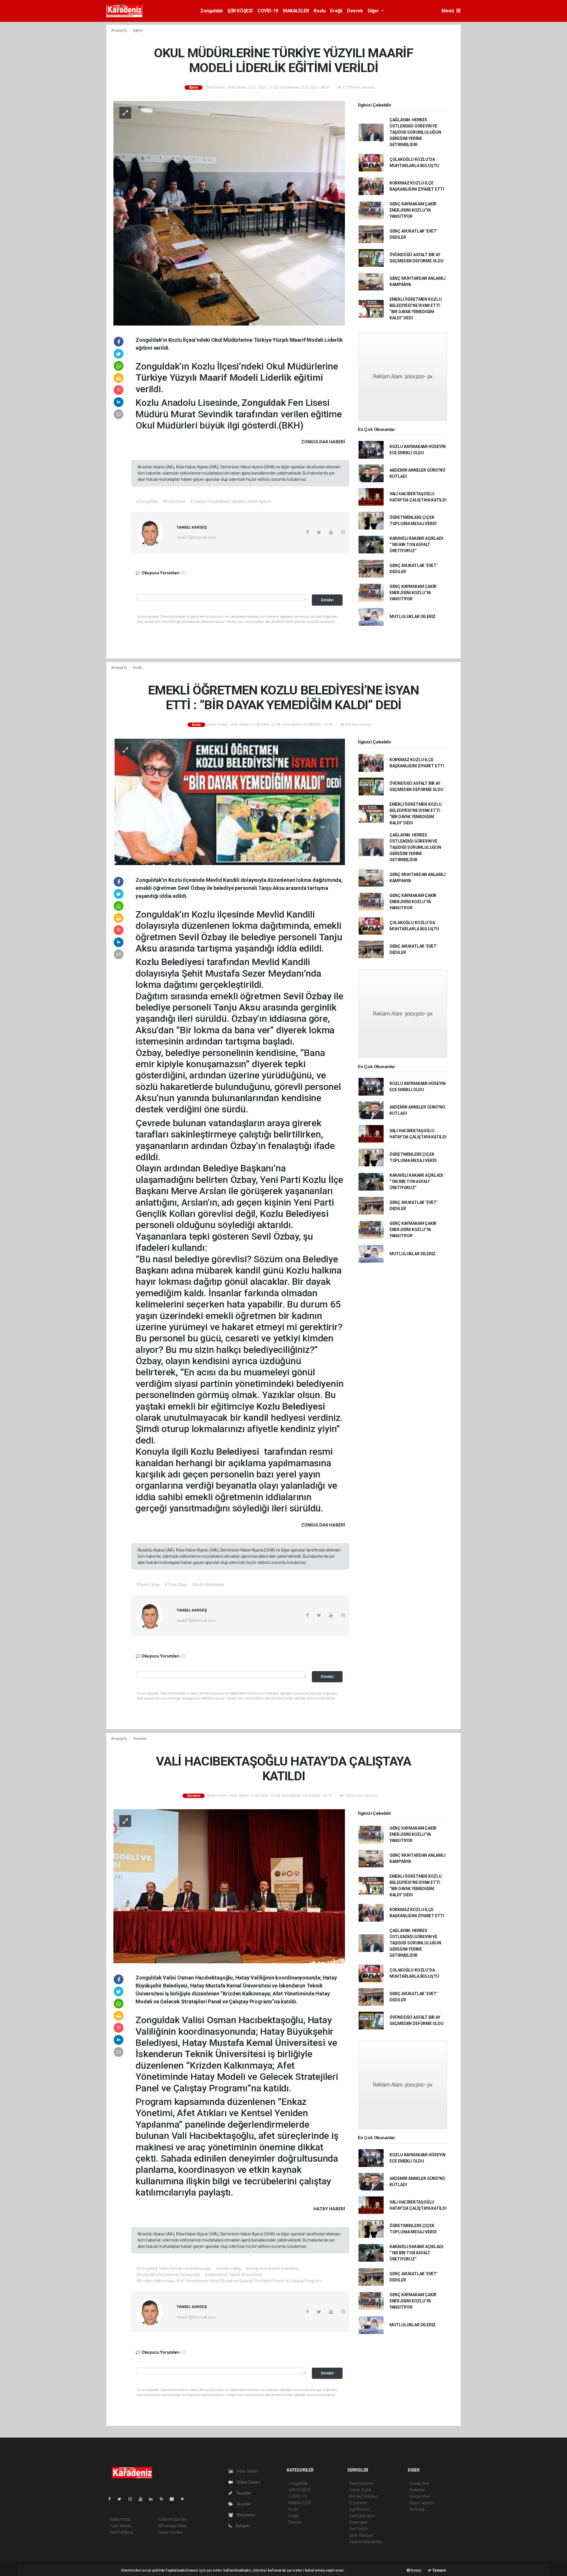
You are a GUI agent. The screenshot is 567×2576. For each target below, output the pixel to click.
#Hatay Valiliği (228, 2268)
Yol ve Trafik (360, 2490)
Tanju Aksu (238, 1007)
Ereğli (336, 11)
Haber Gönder (171, 2532)
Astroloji (417, 2509)
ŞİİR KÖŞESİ (240, 11)
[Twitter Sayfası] (122, 2499)
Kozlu (320, 11)
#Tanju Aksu (176, 1585)
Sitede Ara (419, 2483)
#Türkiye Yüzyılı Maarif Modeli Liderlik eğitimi (230, 501)
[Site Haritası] (174, 2499)
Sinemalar (358, 2522)
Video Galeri (248, 2482)
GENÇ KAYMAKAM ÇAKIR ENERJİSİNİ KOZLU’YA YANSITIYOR (413, 210)
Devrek (355, 11)
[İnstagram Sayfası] (133, 2499)
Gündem (140, 1739)
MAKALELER (296, 11)
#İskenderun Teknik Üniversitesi (233, 2275)
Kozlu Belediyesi (171, 962)
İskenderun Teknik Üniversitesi (202, 2054)
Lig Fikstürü (359, 2509)
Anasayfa (119, 30)
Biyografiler (420, 2496)
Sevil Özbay (204, 937)
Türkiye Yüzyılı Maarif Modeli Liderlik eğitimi (229, 377)
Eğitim (138, 30)
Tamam (439, 2570)
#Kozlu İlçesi (174, 501)
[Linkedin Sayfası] (153, 2499)
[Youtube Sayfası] (143, 2499)
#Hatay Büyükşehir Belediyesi (273, 2268)
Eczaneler (358, 2503)
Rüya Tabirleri (422, 2503)
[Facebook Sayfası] (112, 2499)
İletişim (242, 2526)
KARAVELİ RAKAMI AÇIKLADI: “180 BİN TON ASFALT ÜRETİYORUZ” (417, 545)
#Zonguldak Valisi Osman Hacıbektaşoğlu (174, 2268)
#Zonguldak (147, 501)
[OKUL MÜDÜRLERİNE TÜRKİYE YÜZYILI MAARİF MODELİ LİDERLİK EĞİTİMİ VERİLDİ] (229, 213)
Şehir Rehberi (361, 2535)
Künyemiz (246, 2515)
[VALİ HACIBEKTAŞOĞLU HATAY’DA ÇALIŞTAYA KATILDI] (229, 1886)
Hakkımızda (120, 2519)
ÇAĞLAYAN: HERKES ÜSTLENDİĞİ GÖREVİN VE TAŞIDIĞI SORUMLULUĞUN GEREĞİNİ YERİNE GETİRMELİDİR (415, 132)
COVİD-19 (268, 11)
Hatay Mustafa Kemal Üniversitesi (255, 2043)
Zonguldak (211, 11)
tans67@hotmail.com (196, 537)
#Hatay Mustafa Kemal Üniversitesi (168, 2275)
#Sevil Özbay (148, 1585)
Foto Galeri (247, 2471)
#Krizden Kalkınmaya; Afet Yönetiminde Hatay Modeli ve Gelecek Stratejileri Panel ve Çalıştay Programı (229, 2281)
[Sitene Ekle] (185, 2499)
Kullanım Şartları (173, 2519)
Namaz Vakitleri (363, 2496)
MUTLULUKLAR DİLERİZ (413, 617)
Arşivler (244, 2504)
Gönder (327, 600)
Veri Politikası (121, 2532)
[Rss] (164, 2499)
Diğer (374, 11)
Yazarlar (243, 2493)
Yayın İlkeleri (120, 2526)
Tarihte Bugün (362, 2516)
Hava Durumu (361, 2483)
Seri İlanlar (359, 2529)
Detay (416, 2570)
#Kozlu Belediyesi (208, 1585)
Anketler (417, 2490)
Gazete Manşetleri (366, 2542)
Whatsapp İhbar (172, 2526)
